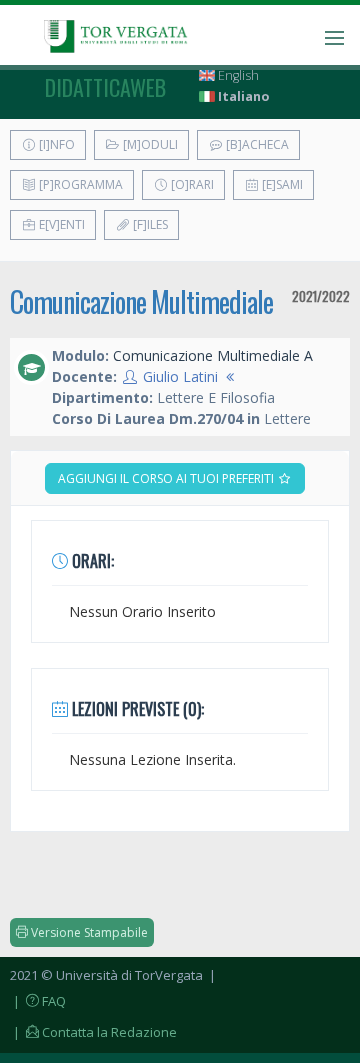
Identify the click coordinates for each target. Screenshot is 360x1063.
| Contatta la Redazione (93, 1032)
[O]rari (191, 184)
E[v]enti (60, 224)
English (237, 75)
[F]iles (149, 224)
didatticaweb (105, 87)
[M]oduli (149, 144)
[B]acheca (256, 144)
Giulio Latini (180, 376)
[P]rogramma (79, 184)
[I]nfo (55, 144)
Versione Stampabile (88, 932)
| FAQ (38, 1001)
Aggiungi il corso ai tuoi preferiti (167, 478)
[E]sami (281, 184)
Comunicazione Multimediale (141, 301)
